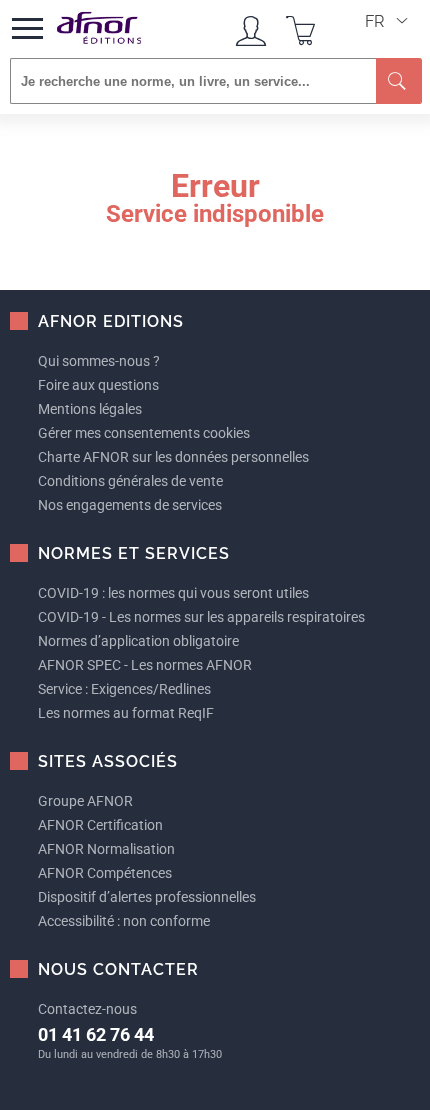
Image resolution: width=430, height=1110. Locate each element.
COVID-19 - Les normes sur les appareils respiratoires (201, 617)
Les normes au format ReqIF (126, 713)
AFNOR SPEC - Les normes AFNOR (145, 665)
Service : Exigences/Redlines (124, 689)
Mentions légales (90, 409)
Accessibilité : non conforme (124, 921)
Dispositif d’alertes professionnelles (147, 897)
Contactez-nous (87, 1009)
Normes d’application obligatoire (138, 641)
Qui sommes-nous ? (99, 361)
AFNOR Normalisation (106, 849)
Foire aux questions (98, 385)
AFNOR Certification (100, 825)
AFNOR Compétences (105, 873)
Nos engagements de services (130, 505)
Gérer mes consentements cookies (144, 433)
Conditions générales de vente (130, 481)
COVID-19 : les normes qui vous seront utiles (173, 593)
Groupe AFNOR (85, 801)
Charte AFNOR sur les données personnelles (173, 457)
